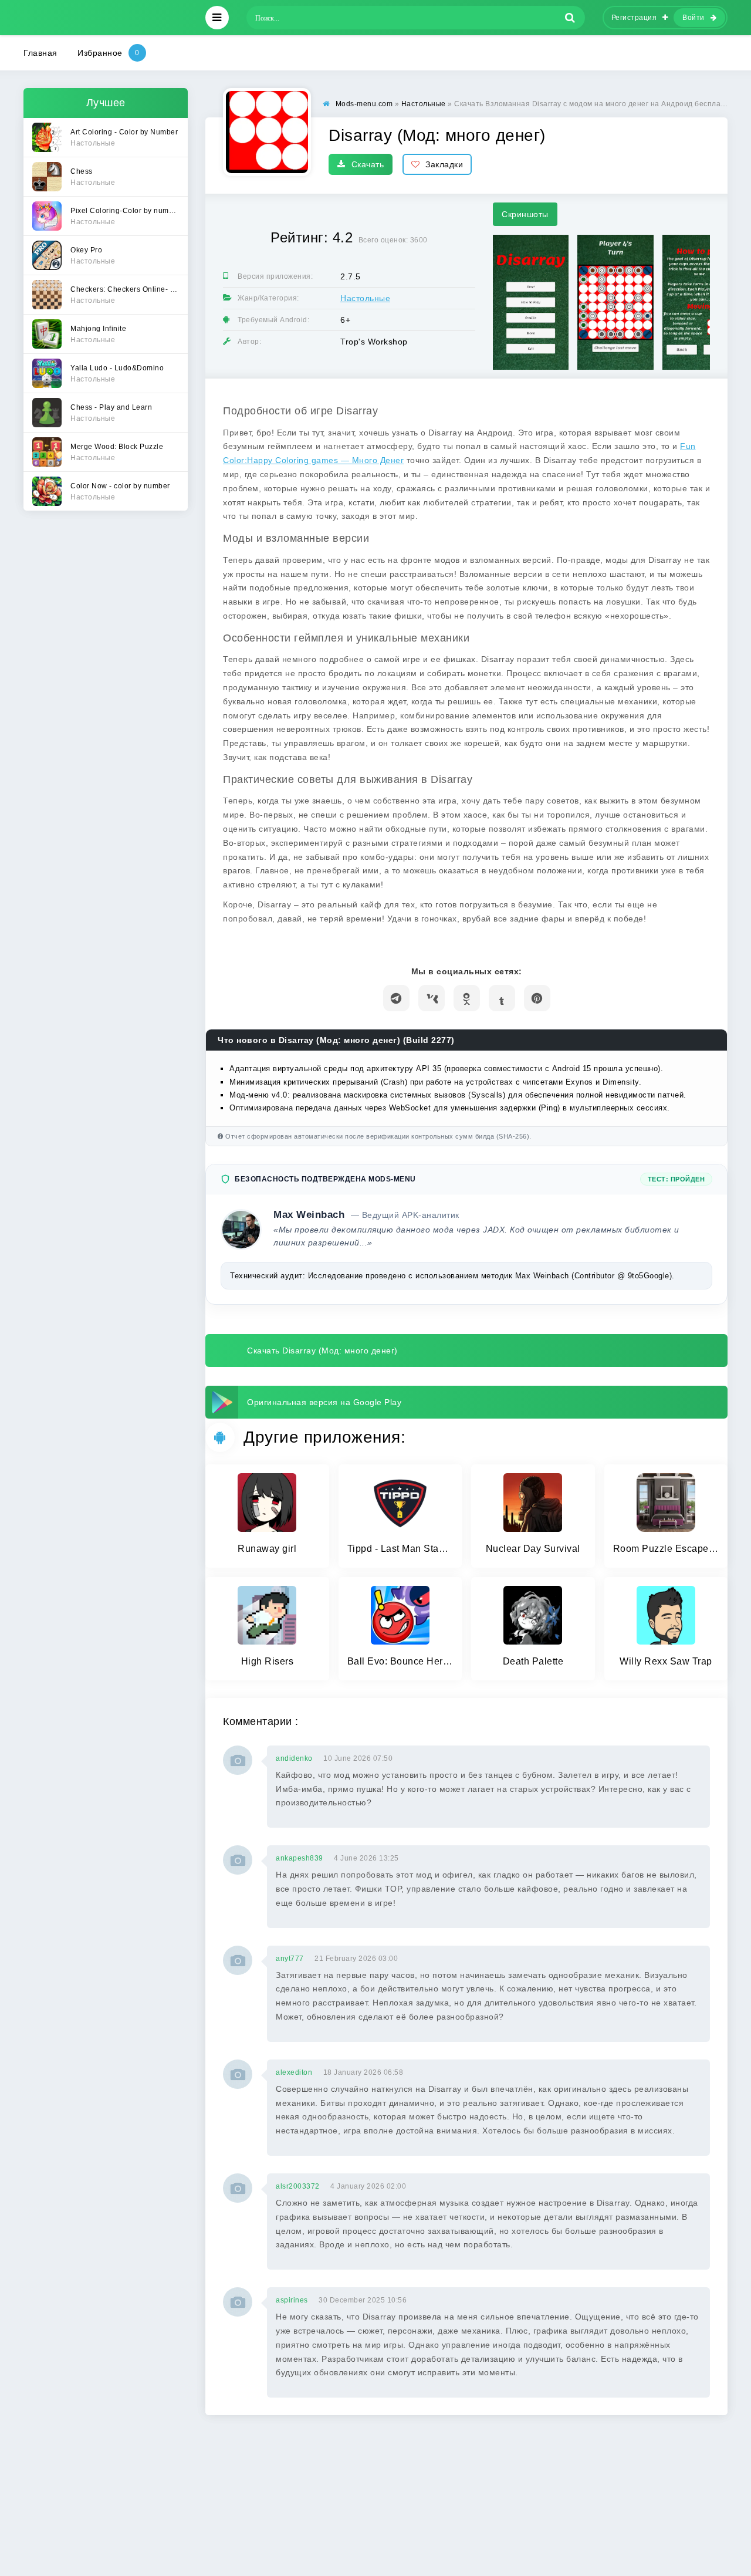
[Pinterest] (537, 998)
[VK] (432, 998)
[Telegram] (396, 998)
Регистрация (634, 18)
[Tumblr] (502, 998)
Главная (40, 53)
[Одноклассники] (467, 998)
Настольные (365, 298)
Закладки (444, 164)
